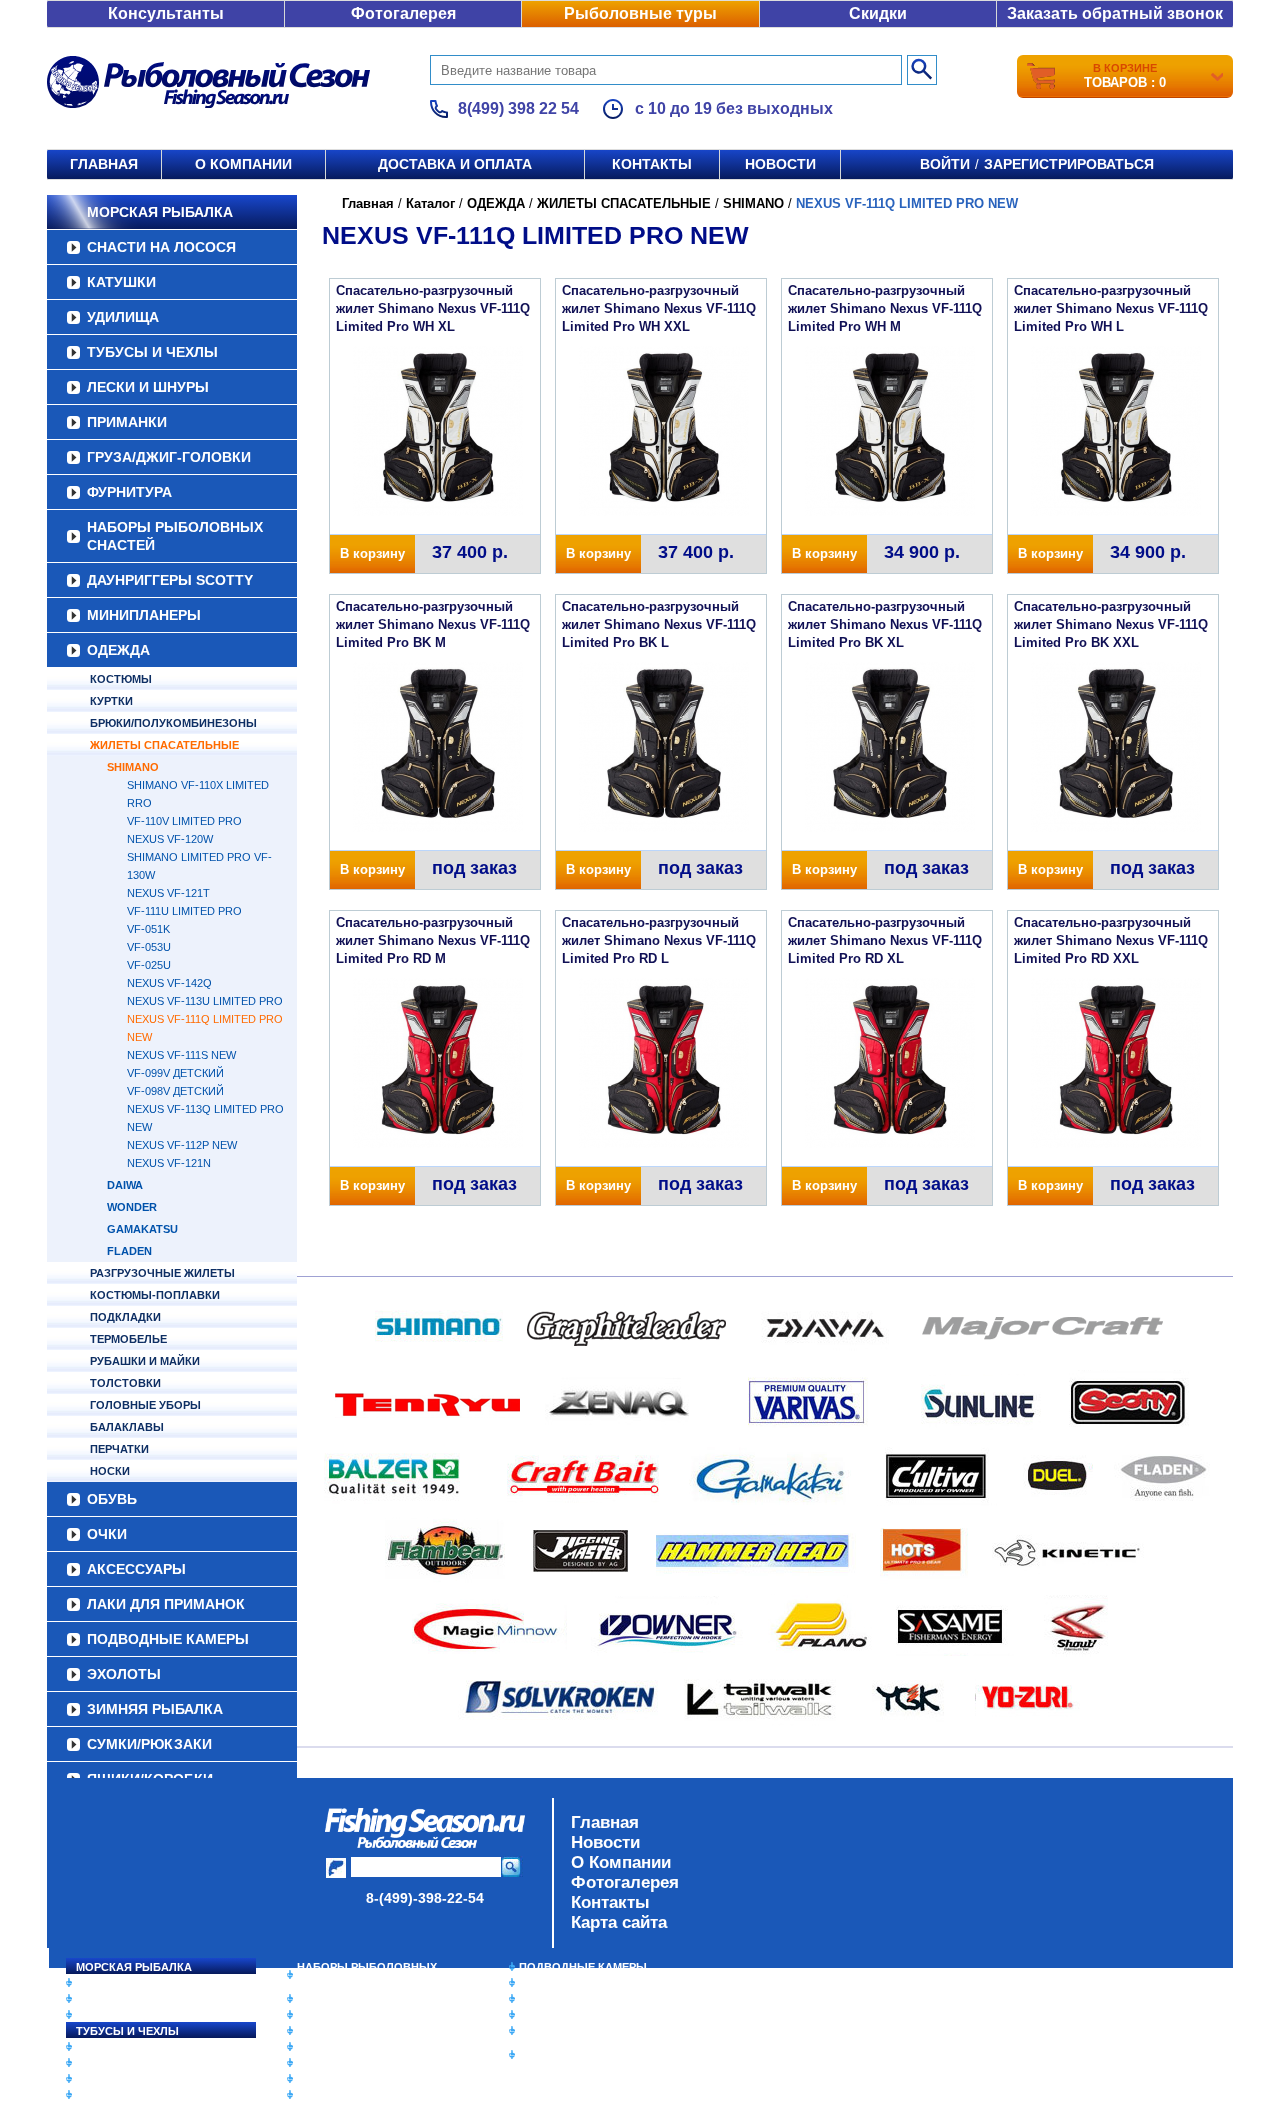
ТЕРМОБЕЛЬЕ (128, 1339)
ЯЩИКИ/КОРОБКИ (569, 2031)
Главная (104, 164)
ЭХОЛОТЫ (124, 1674)
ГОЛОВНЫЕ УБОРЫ (145, 1405)
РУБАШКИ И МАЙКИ (145, 1361)
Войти (945, 164)
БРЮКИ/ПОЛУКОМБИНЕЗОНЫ (173, 723)
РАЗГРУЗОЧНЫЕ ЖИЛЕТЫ (162, 1273)
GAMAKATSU (142, 1229)
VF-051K (148, 929)
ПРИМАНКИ (127, 422)
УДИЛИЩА (123, 317)
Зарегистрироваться (1069, 164)
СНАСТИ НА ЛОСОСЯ (161, 247)
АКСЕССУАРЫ (136, 1569)
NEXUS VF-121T (168, 893)
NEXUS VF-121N (169, 1163)
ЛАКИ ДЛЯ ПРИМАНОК (166, 1604)
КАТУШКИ (121, 282)
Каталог (430, 203)
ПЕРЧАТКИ (119, 1449)
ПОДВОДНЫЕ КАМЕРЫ (168, 1639)
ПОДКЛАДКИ (125, 1317)
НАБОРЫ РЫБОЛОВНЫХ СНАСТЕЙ (175, 536)
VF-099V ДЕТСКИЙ (175, 1073)
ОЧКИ (107, 1534)
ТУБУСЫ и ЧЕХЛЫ (152, 352)
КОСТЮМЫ (121, 679)
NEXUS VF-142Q (169, 983)
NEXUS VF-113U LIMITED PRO (205, 1001)
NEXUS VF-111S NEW (181, 1055)
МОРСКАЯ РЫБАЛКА (160, 212)
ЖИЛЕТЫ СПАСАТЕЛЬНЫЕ (164, 745)
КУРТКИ (111, 701)
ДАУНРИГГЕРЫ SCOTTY (170, 580)
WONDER (132, 1207)
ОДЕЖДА (118, 650)
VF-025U (149, 965)
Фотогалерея (403, 13)
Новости (780, 164)
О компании (243, 164)
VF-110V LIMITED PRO (184, 821)
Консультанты (166, 13)
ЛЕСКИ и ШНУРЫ (148, 387)
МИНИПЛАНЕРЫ (144, 615)
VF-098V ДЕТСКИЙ (175, 1091)
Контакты (652, 164)
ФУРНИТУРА (129, 492)
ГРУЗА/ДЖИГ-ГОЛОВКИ (169, 457)
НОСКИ (110, 1471)
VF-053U (149, 947)
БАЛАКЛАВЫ (127, 1427)
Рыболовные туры (640, 13)
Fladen (129, 1251)
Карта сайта (619, 1922)
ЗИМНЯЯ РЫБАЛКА (155, 1709)
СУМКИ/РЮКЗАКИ (149, 1744)
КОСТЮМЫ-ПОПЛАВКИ (155, 1295)
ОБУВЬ (112, 1499)
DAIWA (125, 1185)
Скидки (878, 13)
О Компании (621, 1862)
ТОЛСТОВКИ (125, 1383)
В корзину (372, 553)
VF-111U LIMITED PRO (184, 911)
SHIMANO (133, 767)
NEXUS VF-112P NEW (182, 1145)
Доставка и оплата (455, 164)
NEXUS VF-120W (170, 839)
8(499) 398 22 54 (518, 108)
